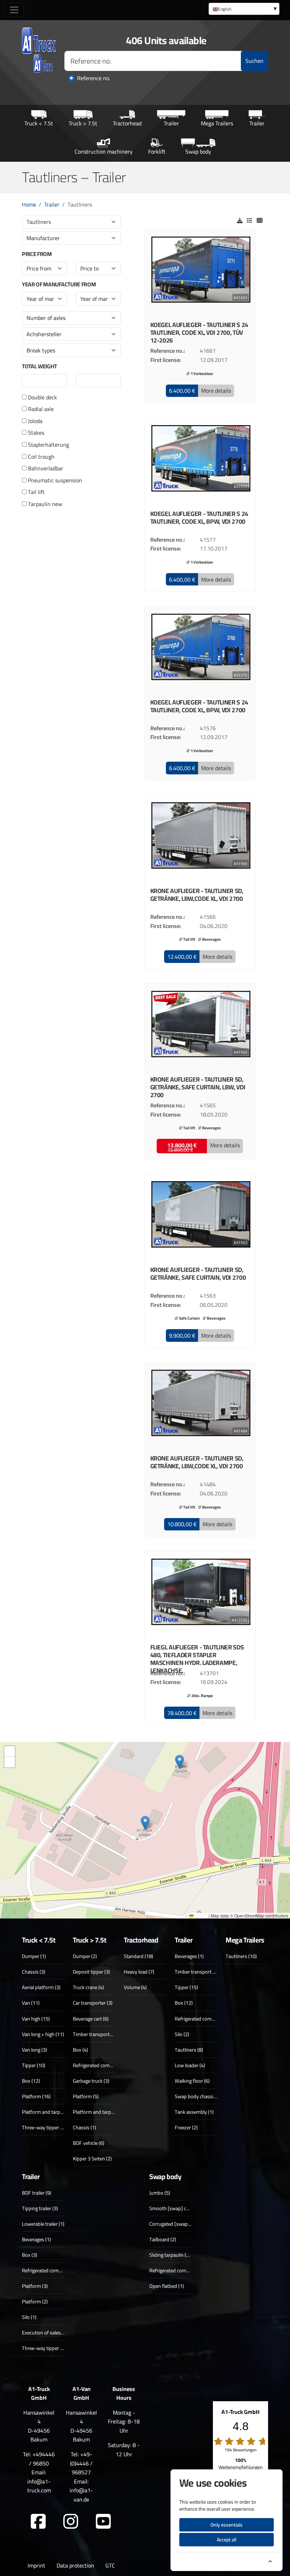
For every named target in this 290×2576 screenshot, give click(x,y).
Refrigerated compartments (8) (208, 2019)
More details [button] (216, 391)
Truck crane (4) (88, 1987)
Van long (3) (34, 2050)
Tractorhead (127, 123)
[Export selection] (240, 220)
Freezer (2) (186, 2127)
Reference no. (94, 78)
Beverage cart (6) (91, 2019)
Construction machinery (104, 151)
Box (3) (30, 2255)
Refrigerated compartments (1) (182, 2270)
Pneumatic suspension (54, 481)
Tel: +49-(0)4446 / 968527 (81, 2463)
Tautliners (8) (189, 2050)
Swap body (198, 151)
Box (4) (80, 2050)
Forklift (157, 151)
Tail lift (36, 492)
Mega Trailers (217, 123)
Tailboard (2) (163, 2239)
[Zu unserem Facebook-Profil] (38, 2522)
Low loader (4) (190, 2065)
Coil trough (40, 457)
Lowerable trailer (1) (43, 2224)
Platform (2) (35, 2301)
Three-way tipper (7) (44, 2127)
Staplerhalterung (48, 445)
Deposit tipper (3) (91, 1972)
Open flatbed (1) (167, 2286)
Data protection (75, 2565)
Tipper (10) (34, 2065)
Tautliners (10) (241, 1956)
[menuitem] (244, 9)
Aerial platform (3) (41, 1987)
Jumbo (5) (160, 2193)
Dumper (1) (34, 1956)
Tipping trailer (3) (40, 2208)
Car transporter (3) (93, 2003)
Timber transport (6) (196, 1972)
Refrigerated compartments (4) (55, 2270)
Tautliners (39, 222)
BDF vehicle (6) (89, 2143)
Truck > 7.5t (83, 123)
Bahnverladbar (45, 469)
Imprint (36, 2565)
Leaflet (201, 1915)
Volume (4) (135, 1987)
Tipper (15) (186, 1987)
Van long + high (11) (43, 2034)
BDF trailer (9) (37, 2193)
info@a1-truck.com (39, 2486)
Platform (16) (36, 2096)
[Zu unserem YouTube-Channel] (103, 2522)
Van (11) (31, 2003)
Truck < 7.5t (39, 123)
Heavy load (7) (139, 1972)
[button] (182, 391)
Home (29, 204)
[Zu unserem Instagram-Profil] (71, 2522)
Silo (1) (29, 2317)
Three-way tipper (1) (44, 2348)
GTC (110, 2565)
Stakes (35, 433)
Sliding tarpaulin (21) (171, 2255)
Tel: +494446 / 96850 (39, 2459)
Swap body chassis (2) (199, 2096)
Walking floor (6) (192, 2081)
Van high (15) (36, 2019)
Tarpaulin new (44, 504)
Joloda (34, 421)
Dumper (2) (85, 1956)
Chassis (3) (34, 1972)
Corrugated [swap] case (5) (178, 2224)
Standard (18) (138, 1956)
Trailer (171, 123)
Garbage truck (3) (91, 2081)
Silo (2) (182, 2034)
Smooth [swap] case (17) (176, 2208)
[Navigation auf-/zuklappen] (14, 10)
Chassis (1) (85, 2127)
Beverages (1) (189, 1956)
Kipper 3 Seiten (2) (92, 2158)
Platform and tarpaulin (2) (50, 2112)
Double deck (42, 398)
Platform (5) (86, 2096)
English (225, 9)
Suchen (254, 61)
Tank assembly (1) (194, 2112)
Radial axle (40, 409)
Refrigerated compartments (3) (106, 2065)
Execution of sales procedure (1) (56, 2333)
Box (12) (31, 2081)
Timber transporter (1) (97, 2034)
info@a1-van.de (81, 2495)
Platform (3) (35, 2286)
